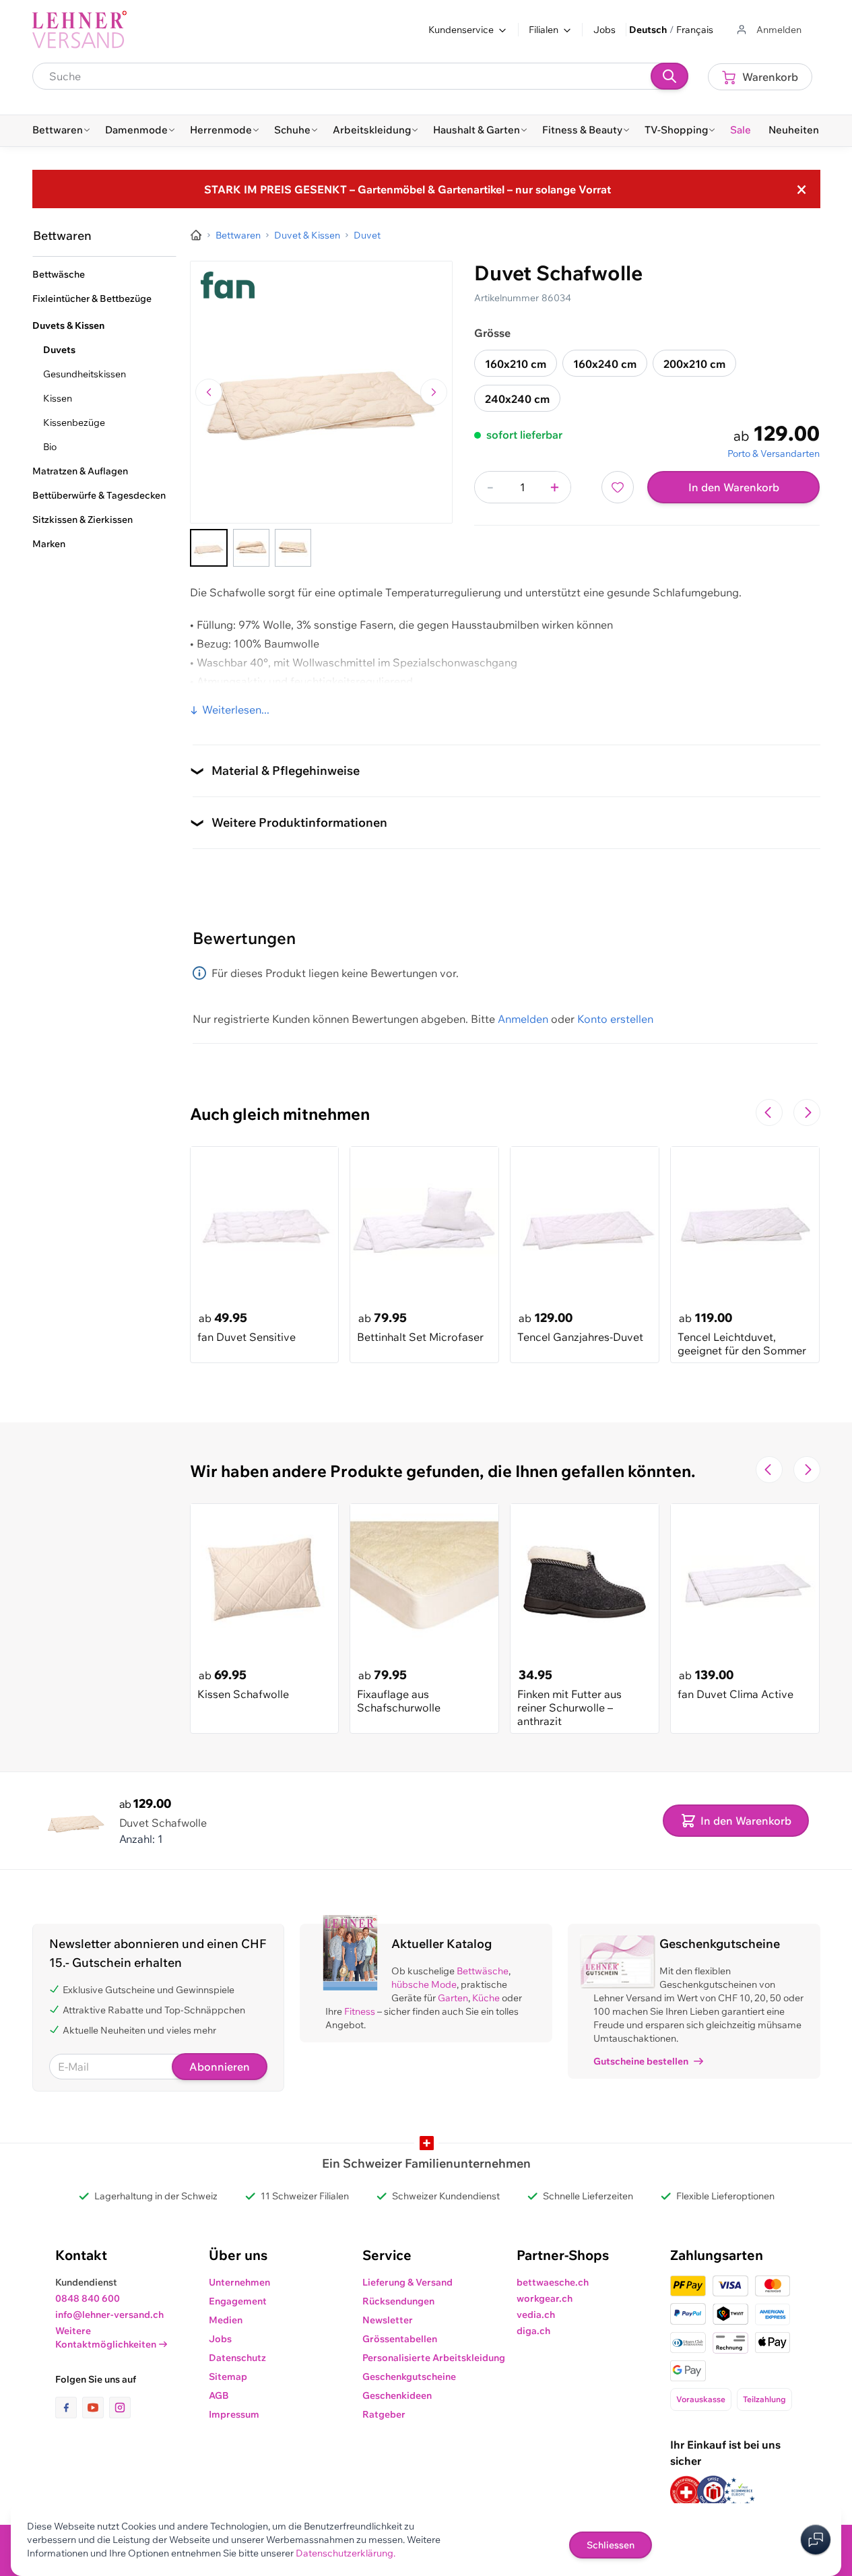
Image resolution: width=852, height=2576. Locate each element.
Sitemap (228, 2377)
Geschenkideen (397, 2395)
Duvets (59, 350)
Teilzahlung (764, 2399)
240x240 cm (517, 399)
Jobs (604, 30)
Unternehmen (239, 2282)
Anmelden (523, 1019)
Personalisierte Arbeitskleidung (434, 2358)
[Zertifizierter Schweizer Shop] (686, 2492)
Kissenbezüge (74, 422)
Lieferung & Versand (407, 2282)
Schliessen (611, 2545)
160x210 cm (516, 364)
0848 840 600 (88, 2298)
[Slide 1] (209, 548)
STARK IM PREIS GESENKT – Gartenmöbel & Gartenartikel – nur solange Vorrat (407, 189)
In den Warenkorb (734, 487)
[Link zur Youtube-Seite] (96, 2408)
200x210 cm (694, 364)
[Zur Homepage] (196, 235)
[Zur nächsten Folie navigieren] (807, 1112)
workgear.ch (545, 2298)
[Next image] (434, 392)
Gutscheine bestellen (641, 2061)
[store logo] (79, 30)
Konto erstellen (615, 1019)
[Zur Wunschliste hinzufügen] (618, 487)
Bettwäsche (483, 1971)
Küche (486, 1998)
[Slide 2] (251, 548)
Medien (226, 2320)
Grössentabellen (400, 2339)
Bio (50, 447)
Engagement (238, 2301)
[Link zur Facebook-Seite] (69, 2408)
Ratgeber (384, 2414)
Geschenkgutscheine (409, 2377)
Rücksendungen (398, 2301)
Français (695, 30)
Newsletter (388, 2320)
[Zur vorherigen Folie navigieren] (769, 1112)
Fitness (360, 2011)
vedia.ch (536, 2315)
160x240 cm (605, 364)
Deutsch (648, 30)
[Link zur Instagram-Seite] (120, 2408)
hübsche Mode (424, 1984)
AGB (219, 2395)
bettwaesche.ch (553, 2282)
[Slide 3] (293, 548)
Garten (453, 1998)
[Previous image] (209, 392)
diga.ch (533, 2331)
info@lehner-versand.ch (109, 2315)
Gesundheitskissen (85, 374)
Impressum (234, 2414)
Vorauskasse (701, 2399)
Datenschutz (237, 2358)
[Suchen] (669, 76)
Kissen (58, 398)
